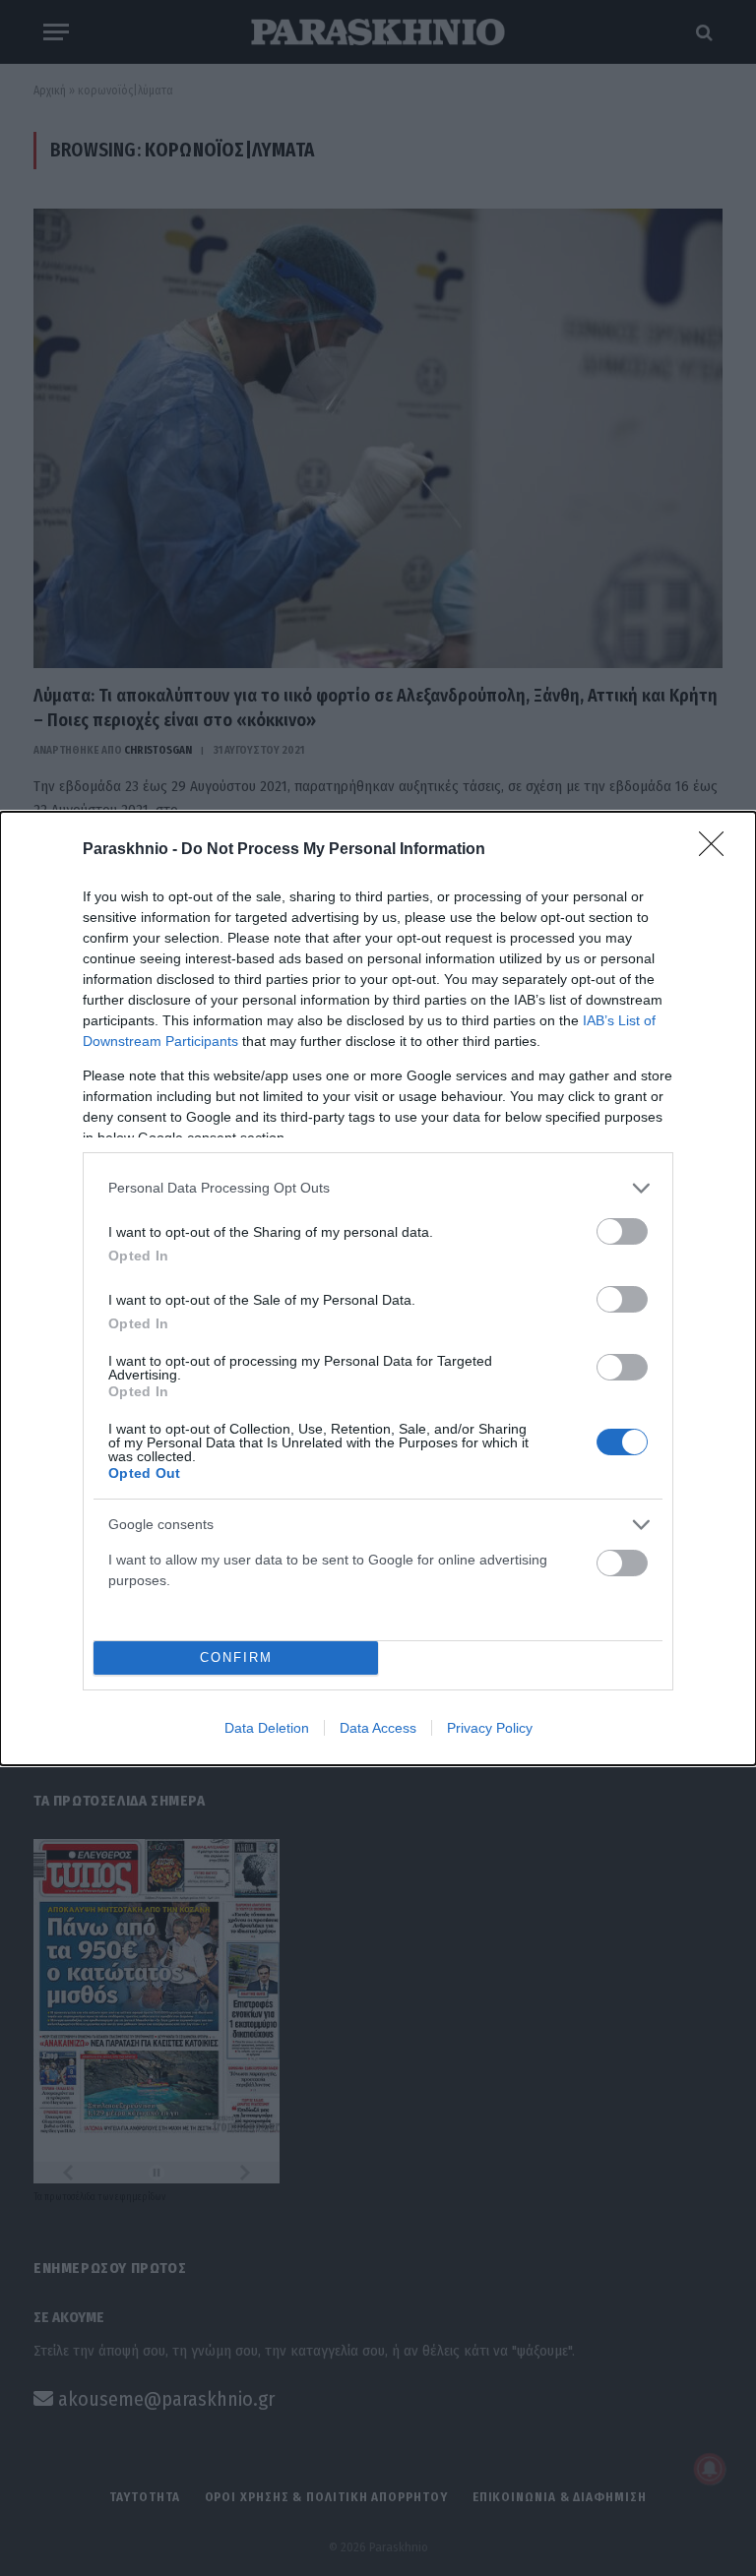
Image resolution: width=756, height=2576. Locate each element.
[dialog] (378, 1288)
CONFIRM (236, 1657)
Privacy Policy (490, 1728)
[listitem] (378, 1188)
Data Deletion (267, 1728)
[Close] (718, 850)
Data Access (378, 1728)
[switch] (622, 1231)
